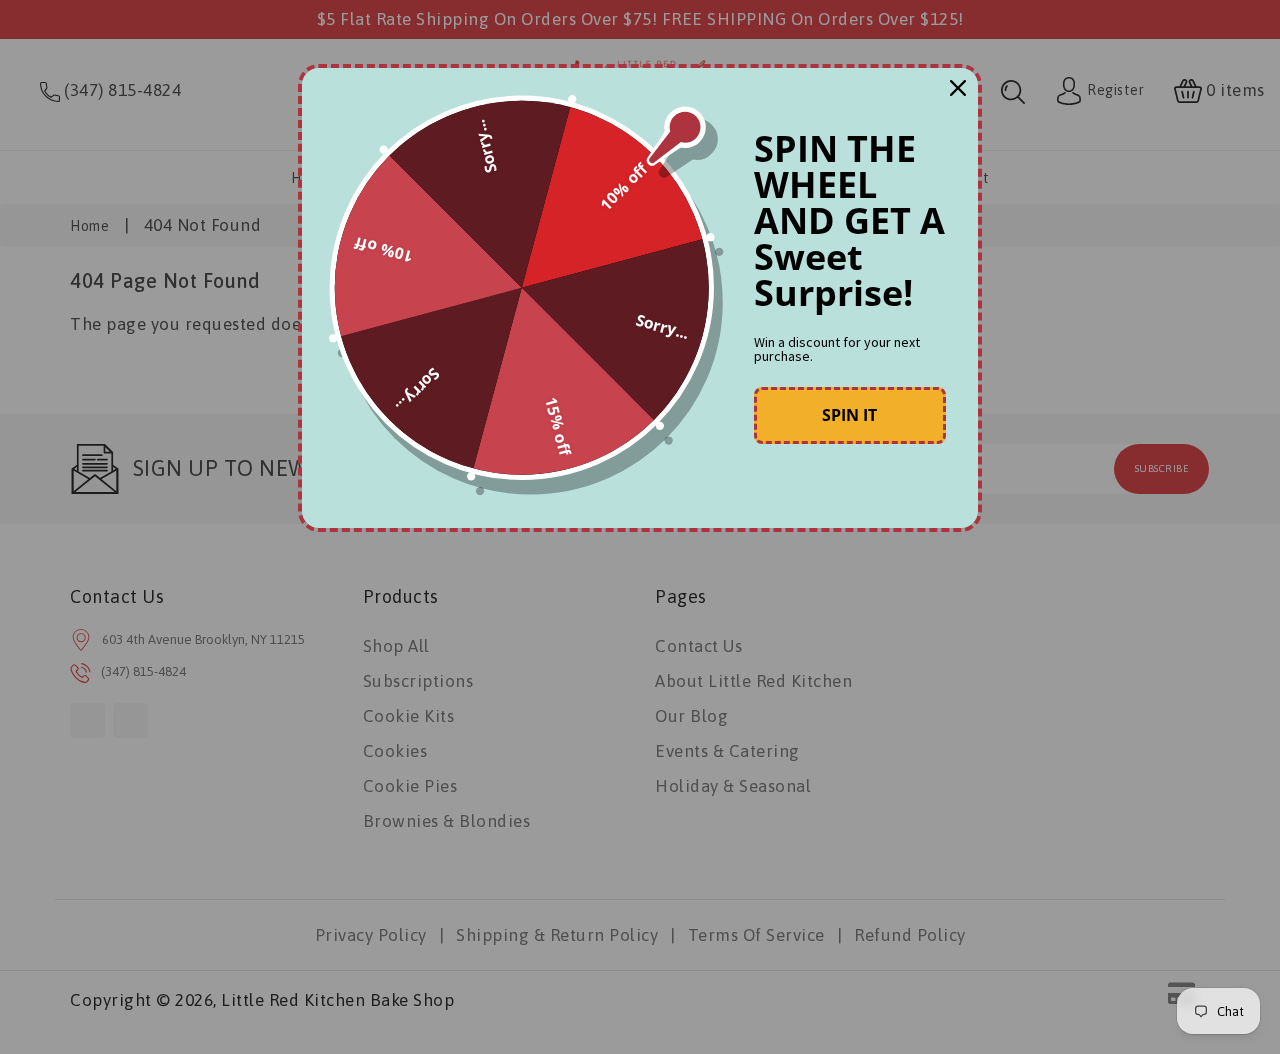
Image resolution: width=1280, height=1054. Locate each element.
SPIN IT (849, 415)
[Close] (958, 88)
